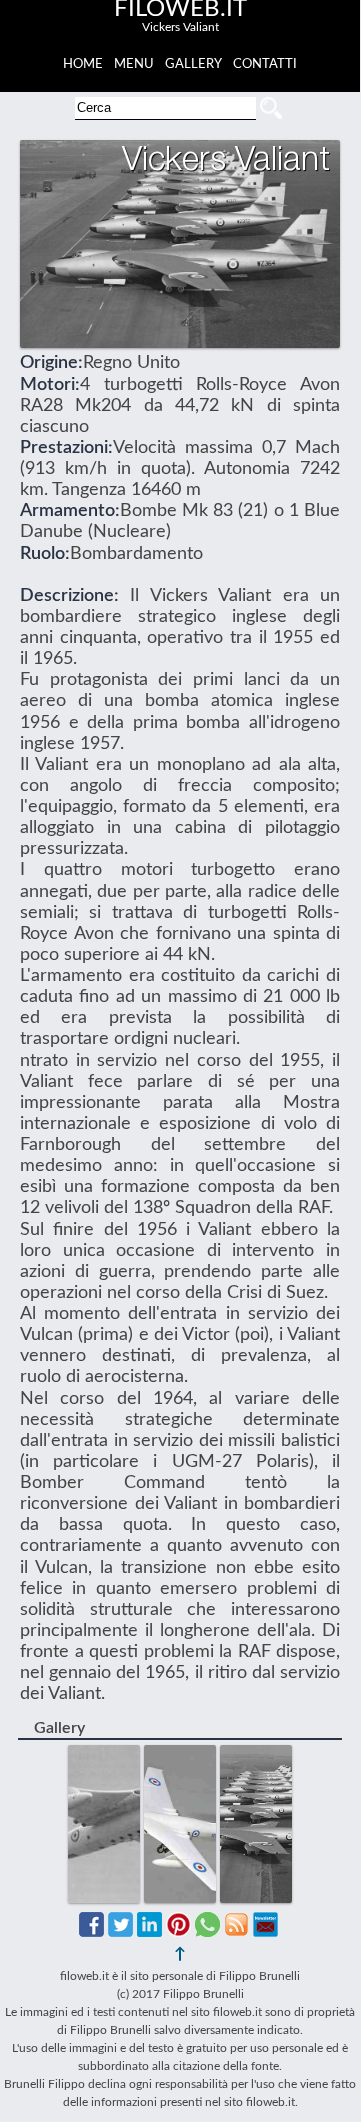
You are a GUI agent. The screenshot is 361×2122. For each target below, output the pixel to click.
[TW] (120, 1932)
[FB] (91, 1932)
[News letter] (265, 1932)
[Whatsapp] (207, 1932)
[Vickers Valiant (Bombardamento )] (106, 1755)
